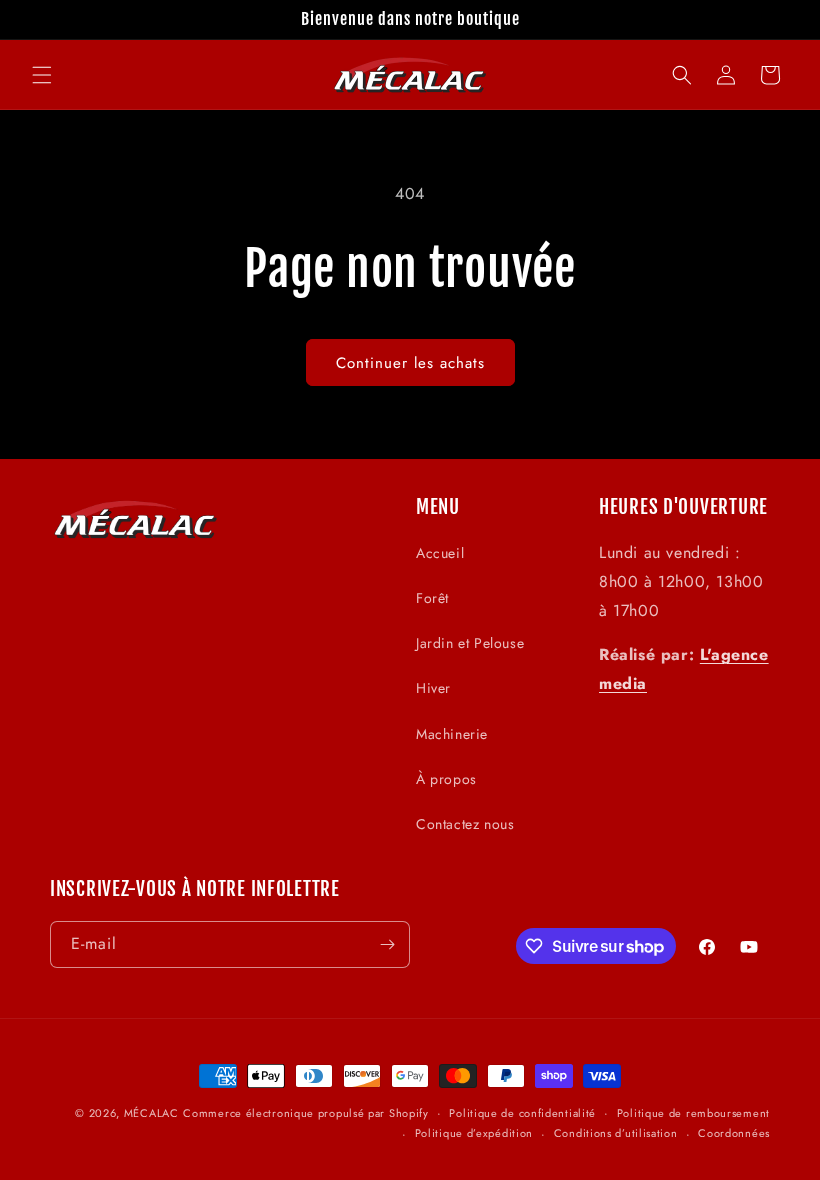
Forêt (432, 598)
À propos (446, 779)
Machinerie (452, 734)
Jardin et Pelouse (470, 643)
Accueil (440, 553)
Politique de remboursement (693, 1113)
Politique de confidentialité (522, 1113)
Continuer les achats (410, 363)
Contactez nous (465, 824)
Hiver (433, 688)
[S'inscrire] (387, 944)
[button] (42, 75)
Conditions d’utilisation (616, 1133)
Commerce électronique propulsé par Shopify (305, 1113)
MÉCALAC (151, 1113)
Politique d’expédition (474, 1133)
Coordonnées (734, 1133)
